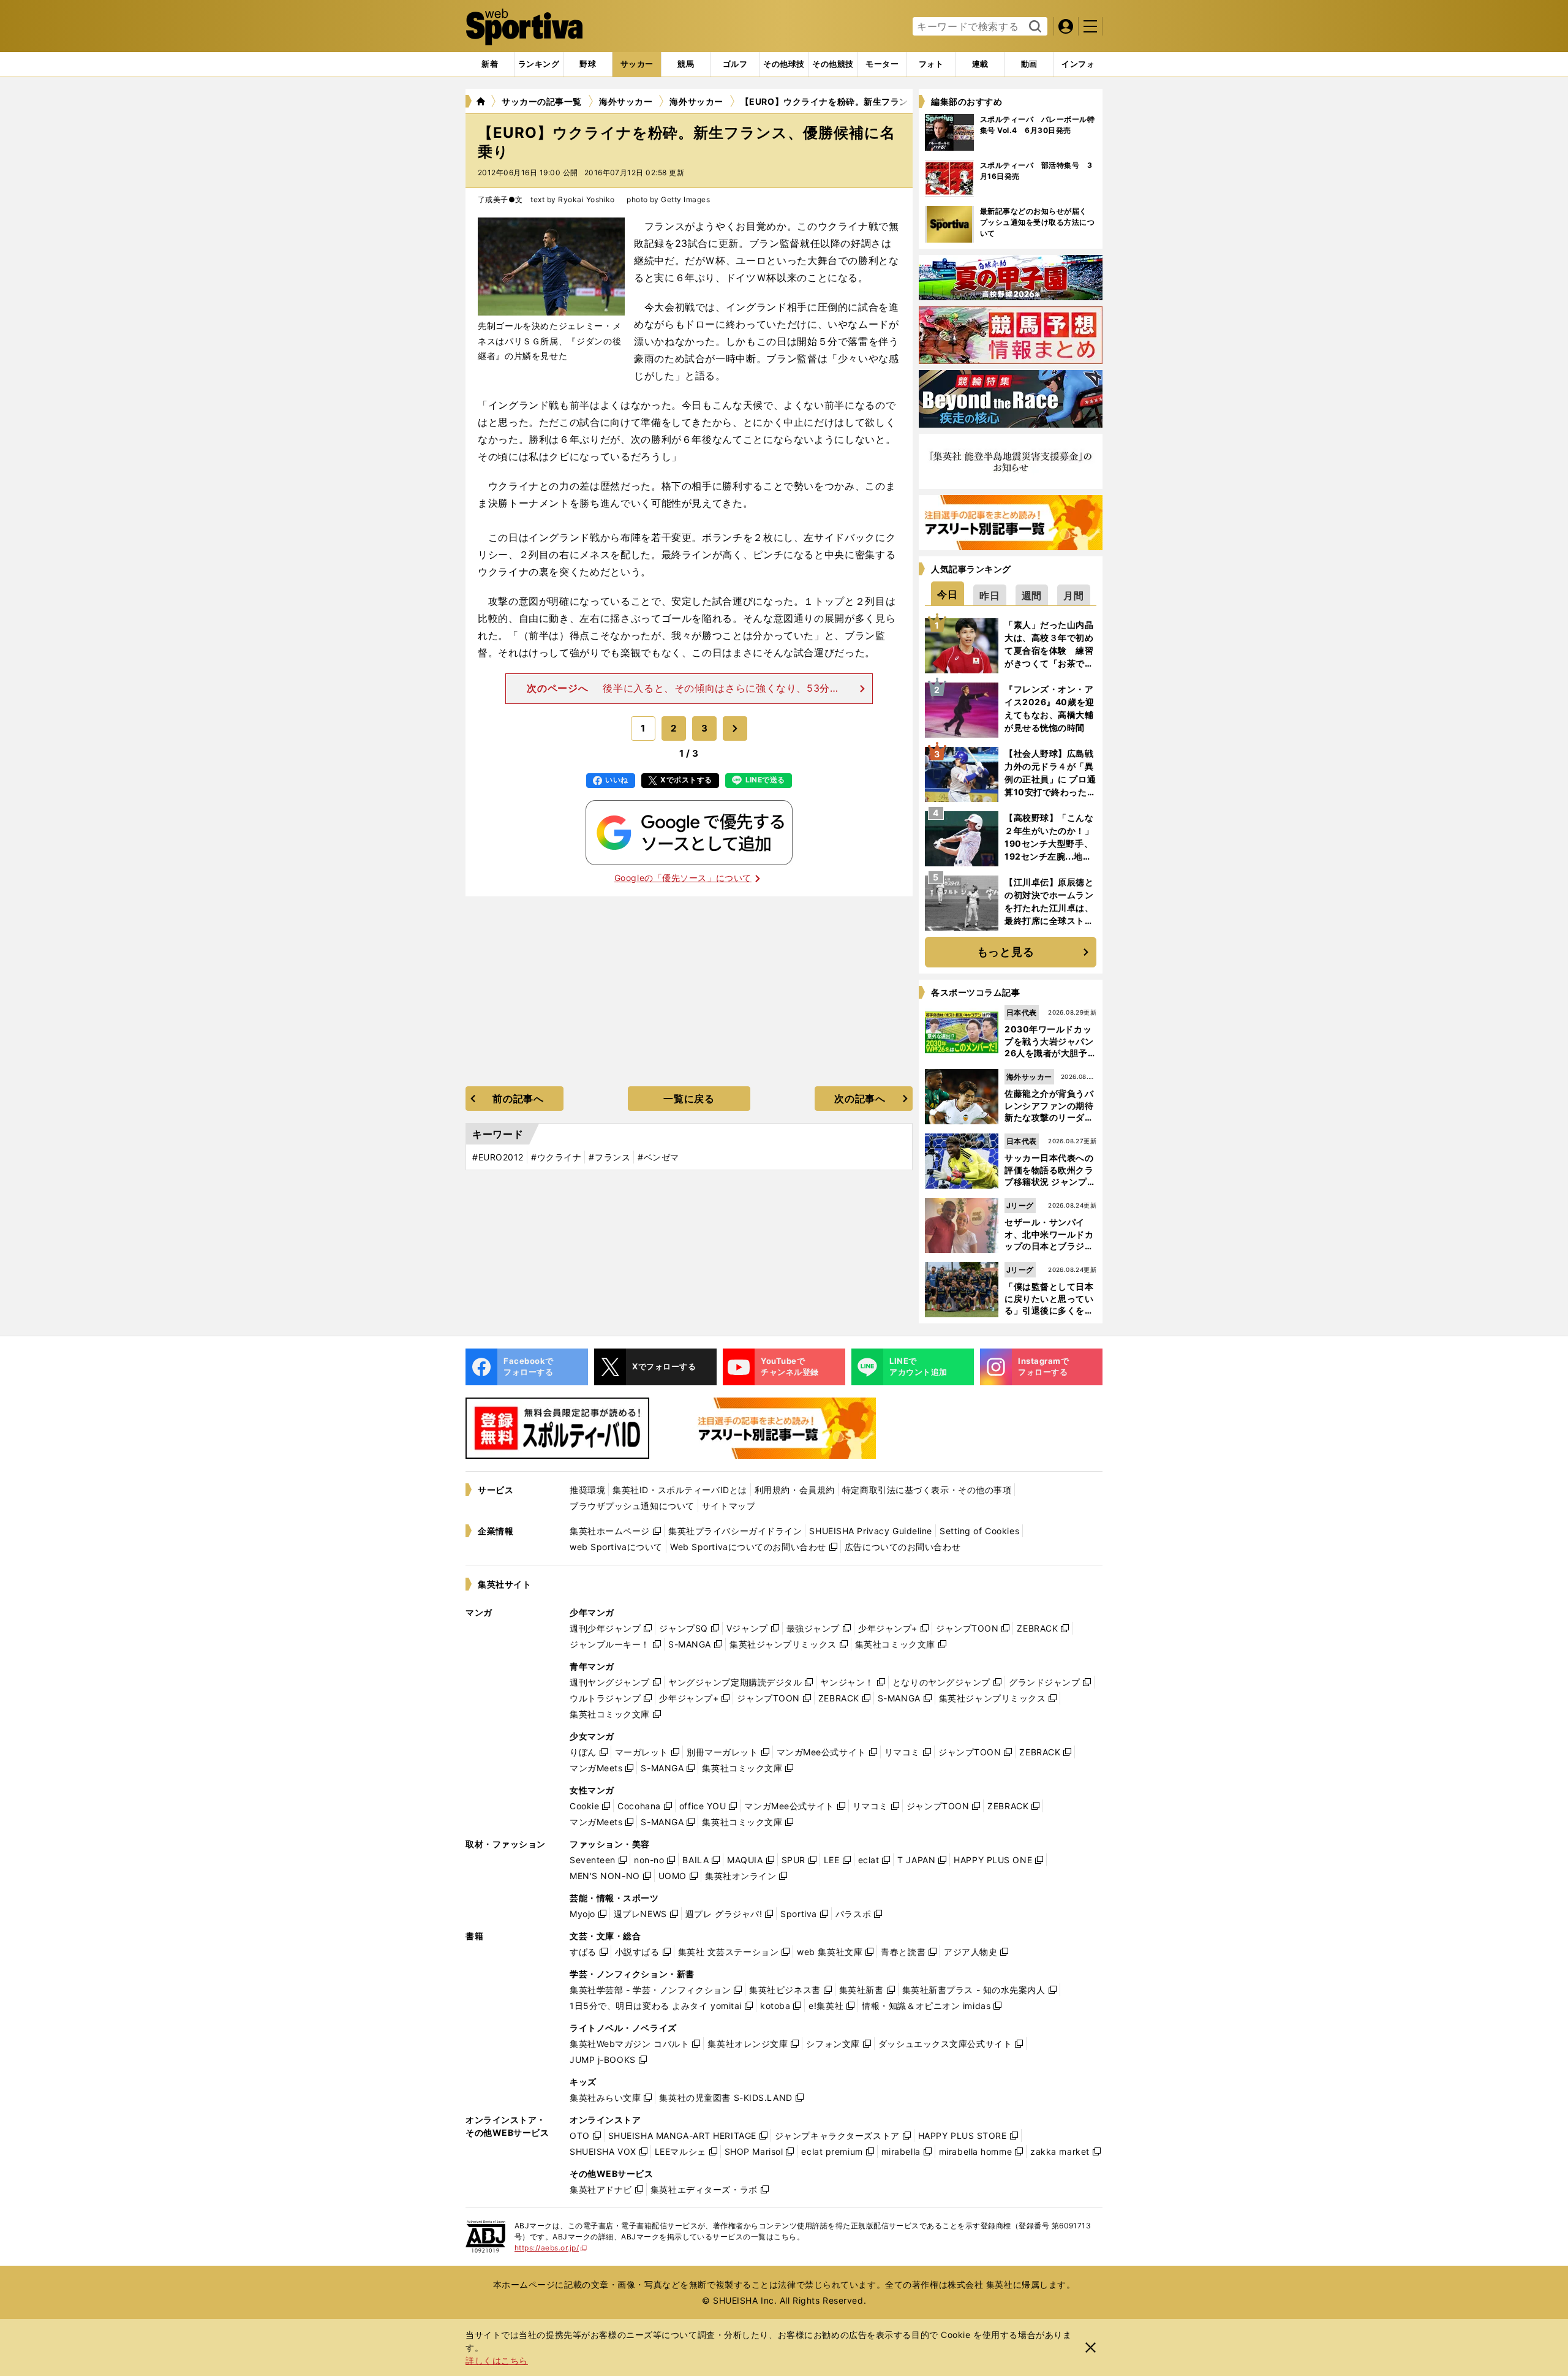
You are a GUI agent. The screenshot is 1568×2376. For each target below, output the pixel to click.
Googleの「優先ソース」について (683, 878)
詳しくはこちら (497, 2360)
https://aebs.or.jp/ (551, 2248)
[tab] (588, 64)
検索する (1034, 27)
